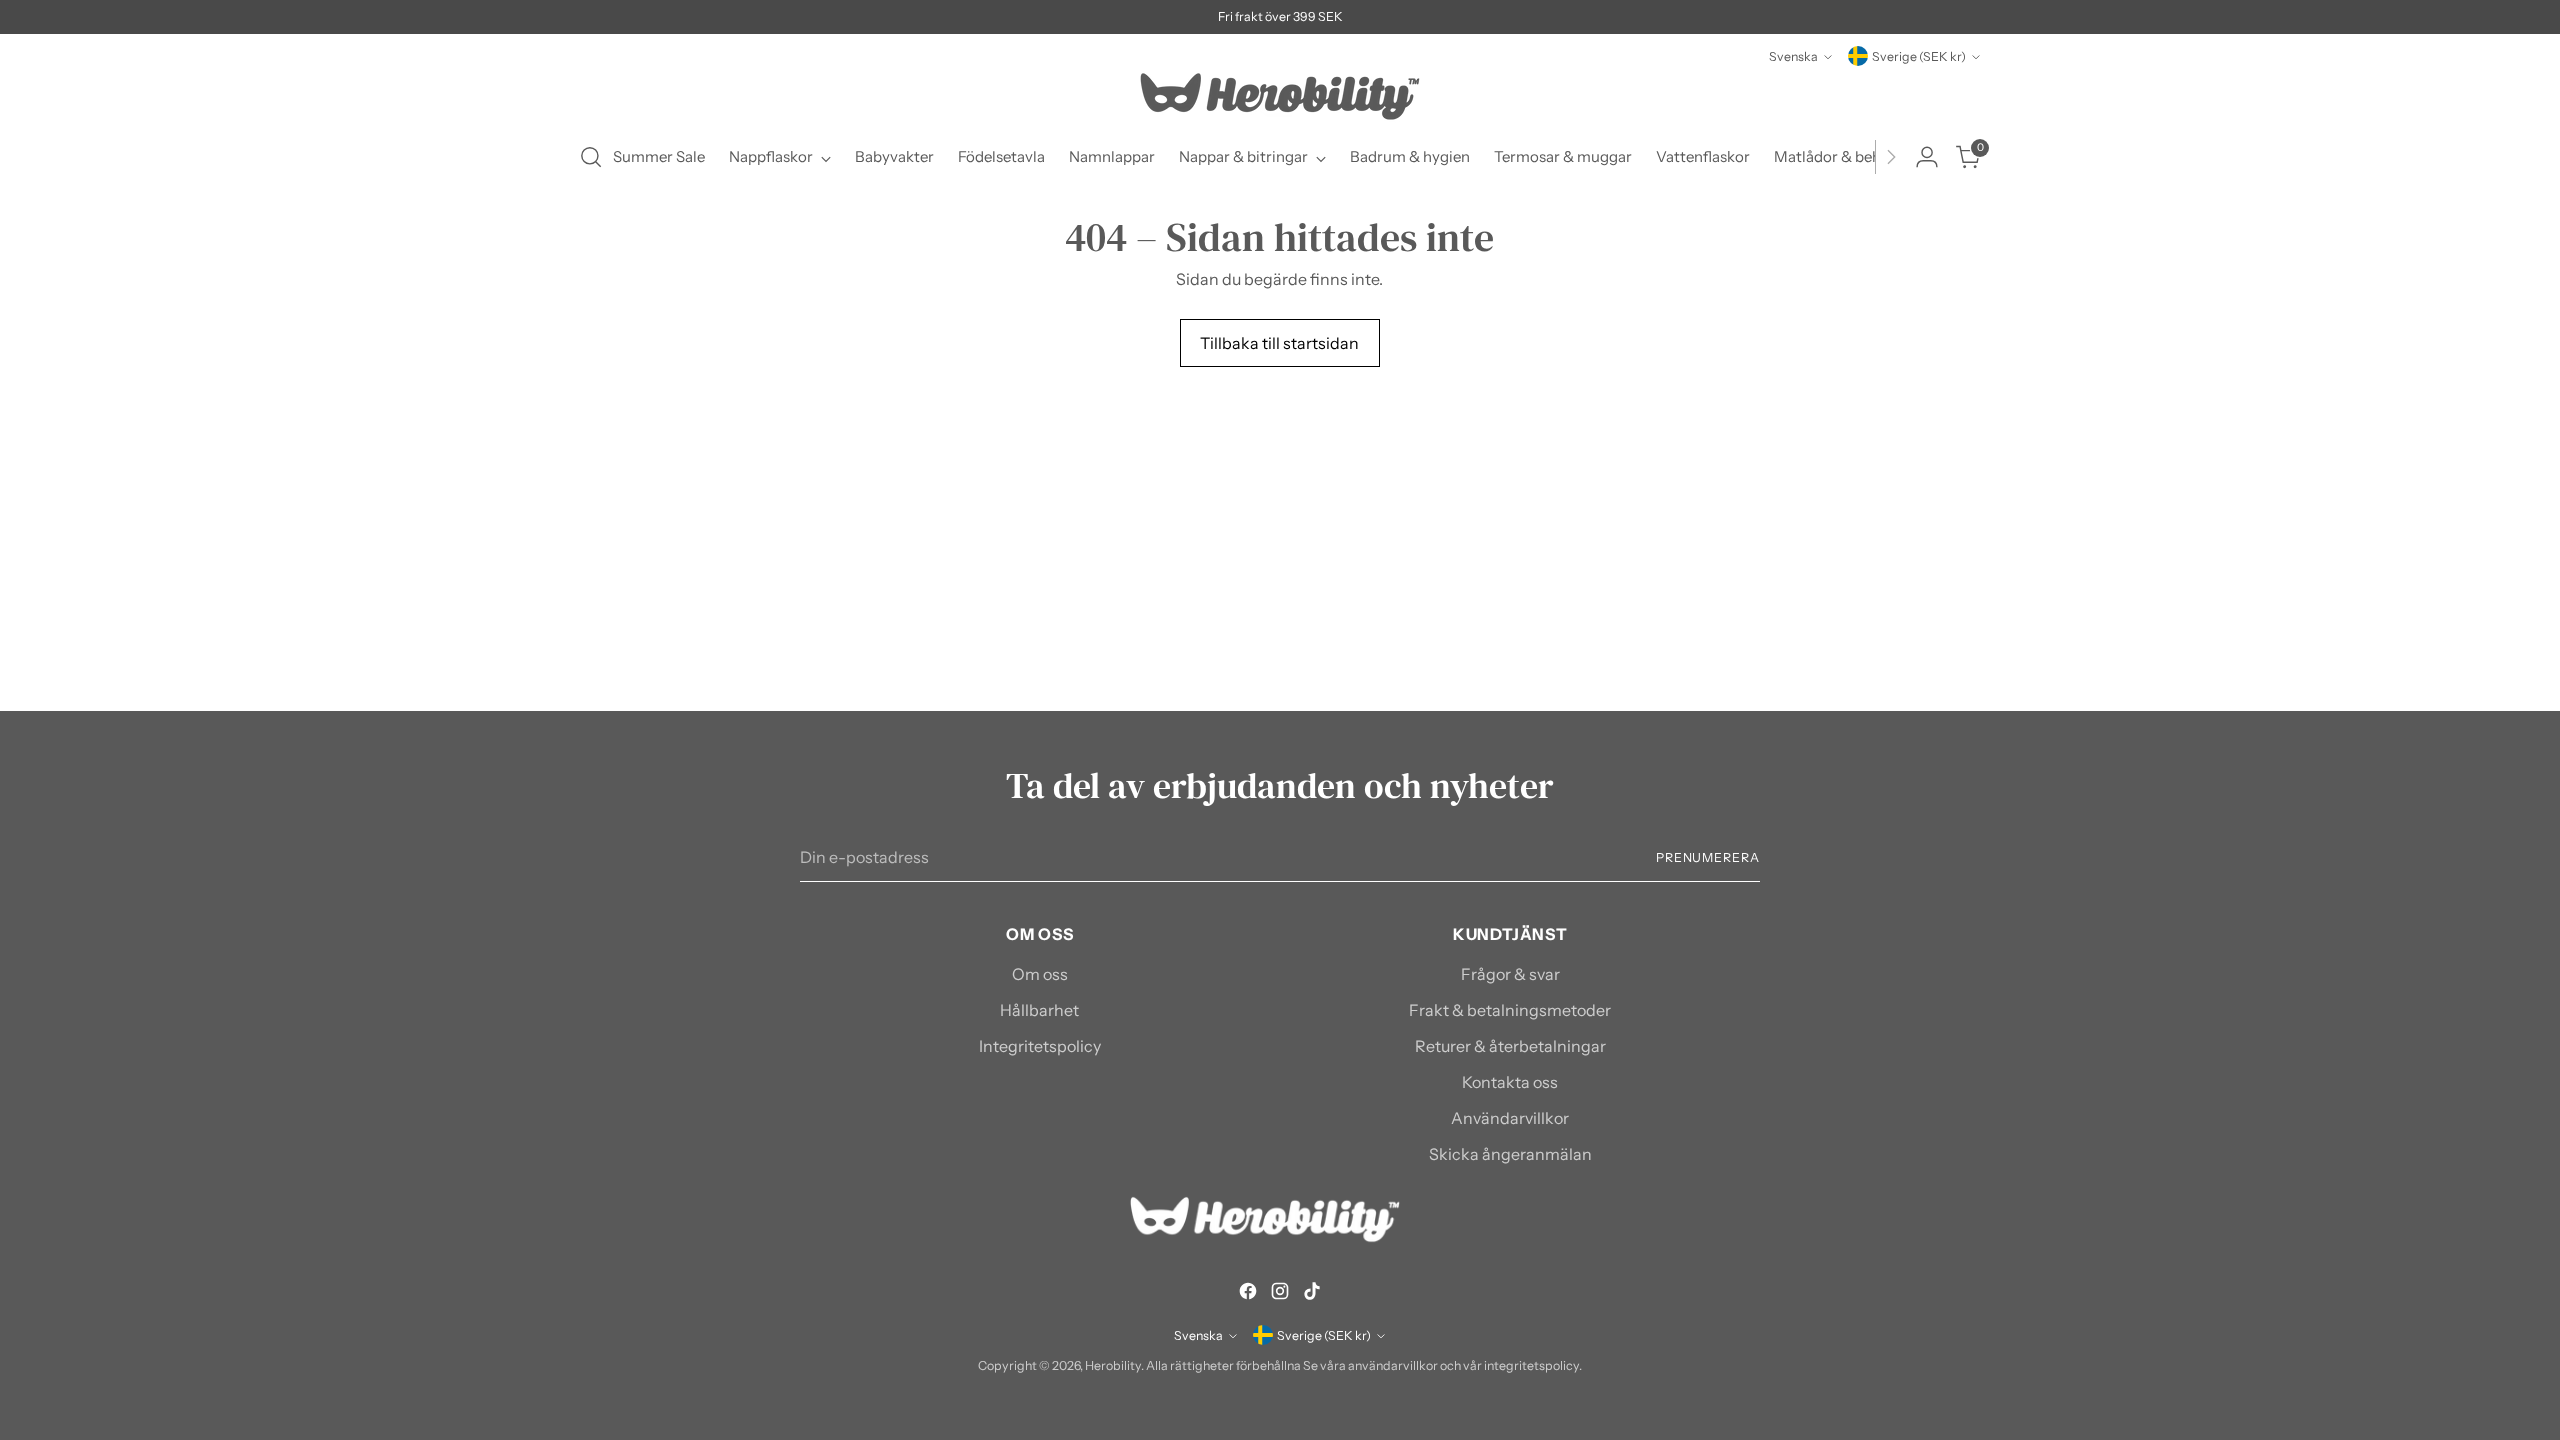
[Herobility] (1280, 96)
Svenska (1793, 56)
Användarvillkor (1510, 1118)
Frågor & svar (1510, 974)
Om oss (1040, 974)
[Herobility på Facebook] (1248, 1294)
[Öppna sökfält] (591, 157)
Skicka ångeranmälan (1510, 1154)
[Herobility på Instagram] (1280, 1294)
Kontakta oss (1510, 1082)
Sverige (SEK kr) (1919, 56)
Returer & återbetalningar (1510, 1046)
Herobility (1113, 1365)
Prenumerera (1708, 857)
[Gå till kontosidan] (1927, 157)
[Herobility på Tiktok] (1312, 1294)
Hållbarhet (1039, 1010)
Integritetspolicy (1040, 1046)
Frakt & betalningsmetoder (1510, 1010)
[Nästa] (1891, 157)
